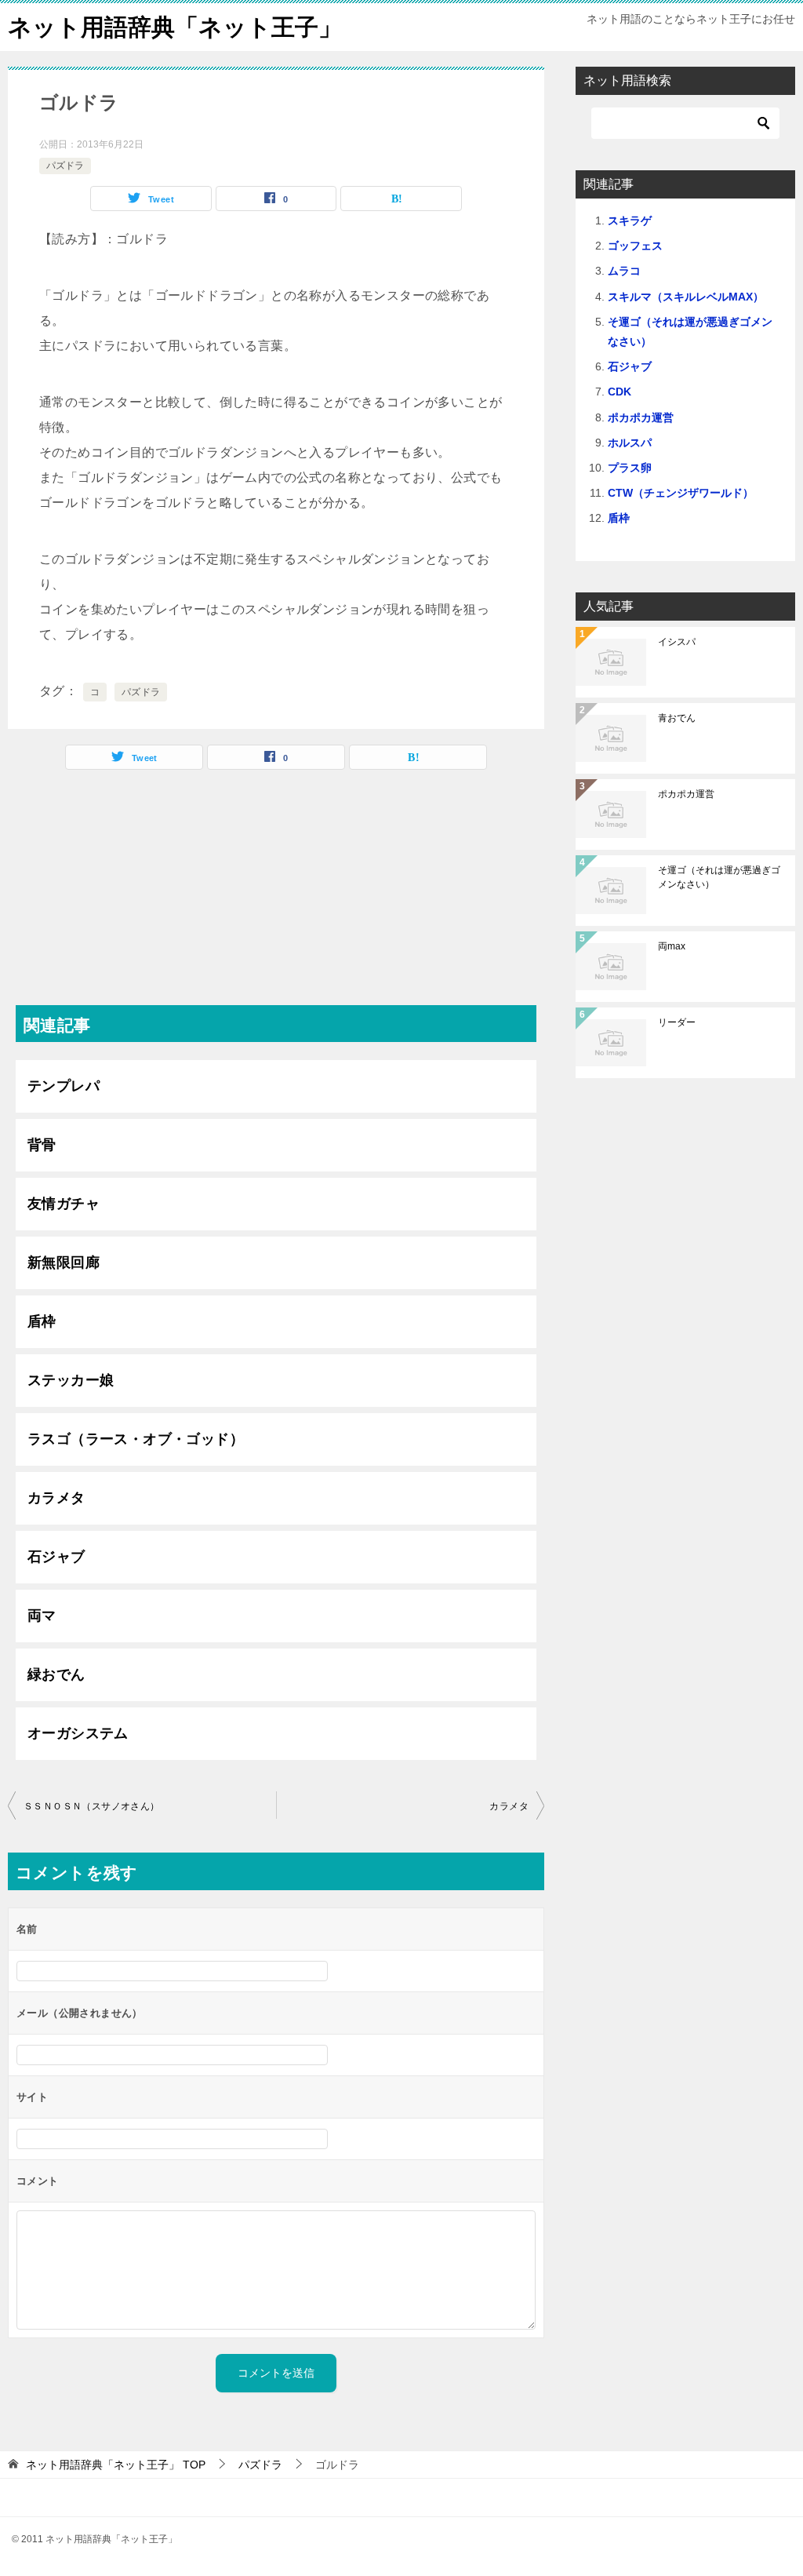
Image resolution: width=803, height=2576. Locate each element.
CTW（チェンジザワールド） (681, 493)
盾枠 (42, 1321)
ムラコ (624, 271)
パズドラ (65, 166)
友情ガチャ (64, 1204)
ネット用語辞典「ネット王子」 (175, 27)
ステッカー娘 (71, 1380)
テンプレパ (64, 1086)
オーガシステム (78, 1733)
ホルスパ (630, 443)
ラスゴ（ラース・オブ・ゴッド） (136, 1439)
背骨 (42, 1145)
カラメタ (56, 1498)
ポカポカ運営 (641, 417)
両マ (42, 1616)
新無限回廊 (64, 1262)
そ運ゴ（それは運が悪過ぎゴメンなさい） (719, 877)
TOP (116, 2465)
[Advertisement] (276, 895)
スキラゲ (630, 220)
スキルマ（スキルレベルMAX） (686, 297)
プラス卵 (630, 468)
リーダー (677, 1022)
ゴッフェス (635, 246)
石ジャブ (56, 1557)
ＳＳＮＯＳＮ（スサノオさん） (92, 1806)
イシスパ (677, 642)
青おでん (677, 718)
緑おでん (56, 1674)
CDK (620, 392)
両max (672, 946)
